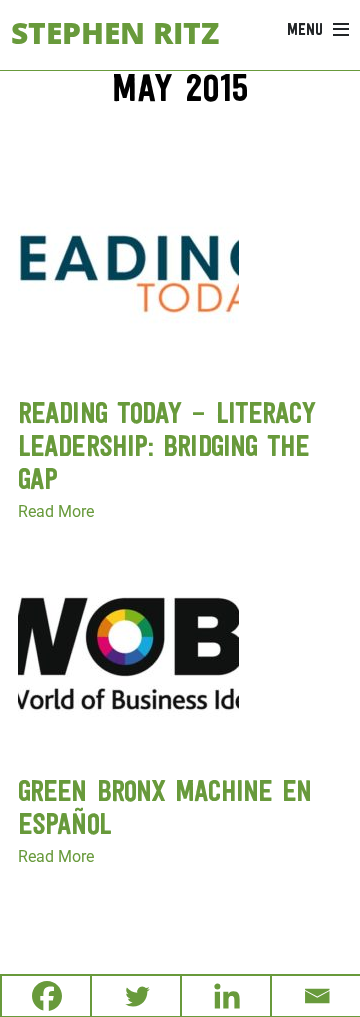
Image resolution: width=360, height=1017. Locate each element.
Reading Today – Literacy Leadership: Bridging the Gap (166, 448)
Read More (56, 511)
